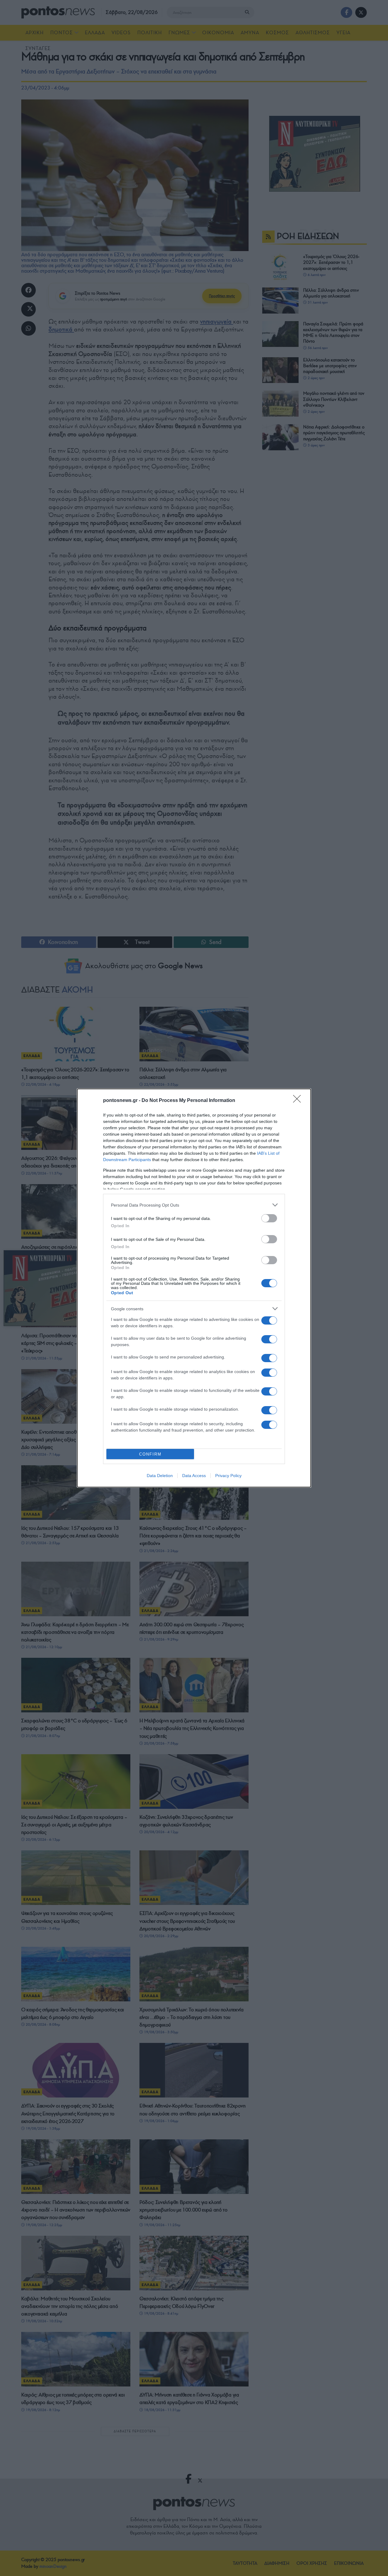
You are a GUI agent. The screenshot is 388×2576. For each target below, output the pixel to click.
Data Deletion (160, 1476)
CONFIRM (150, 1454)
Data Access (194, 1476)
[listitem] (194, 1205)
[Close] (299, 1101)
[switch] (269, 1218)
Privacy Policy (228, 1476)
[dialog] (194, 1288)
